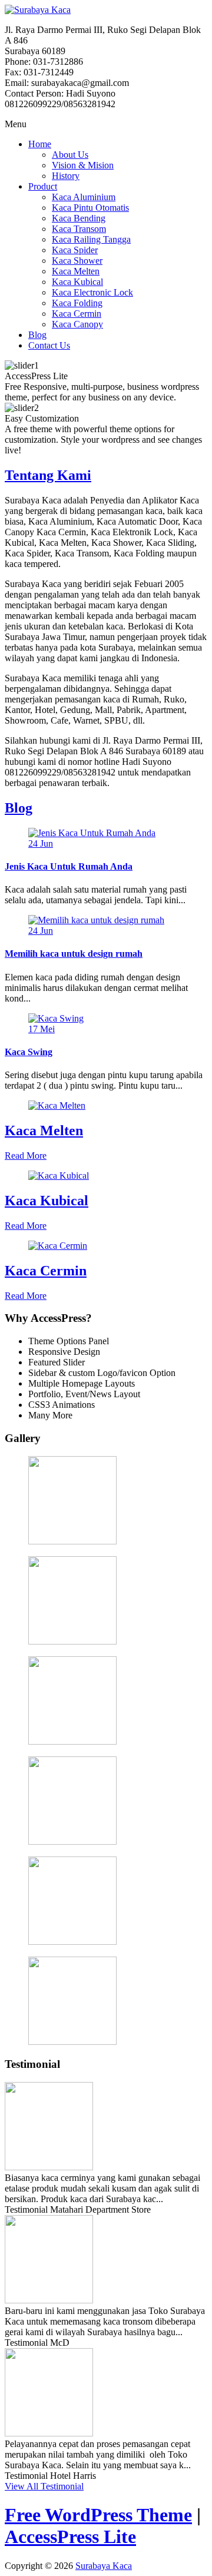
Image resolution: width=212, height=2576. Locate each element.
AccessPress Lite (70, 2537)
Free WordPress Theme (98, 2515)
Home (40, 144)
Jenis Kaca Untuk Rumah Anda (69, 866)
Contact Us (49, 345)
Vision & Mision (83, 165)
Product (43, 186)
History (66, 176)
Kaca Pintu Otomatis (90, 208)
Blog (37, 335)
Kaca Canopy (77, 324)
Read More (26, 1156)
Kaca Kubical (77, 282)
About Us (70, 155)
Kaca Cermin (77, 314)
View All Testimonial (44, 2486)
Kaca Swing (29, 1052)
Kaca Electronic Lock (92, 292)
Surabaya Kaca (104, 2566)
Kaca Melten (76, 271)
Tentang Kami (48, 475)
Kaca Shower (77, 261)
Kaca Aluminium (84, 197)
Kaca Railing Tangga (91, 239)
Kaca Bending (79, 218)
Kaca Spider (75, 250)
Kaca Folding (77, 303)
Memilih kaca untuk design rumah (74, 954)
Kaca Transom (79, 229)
